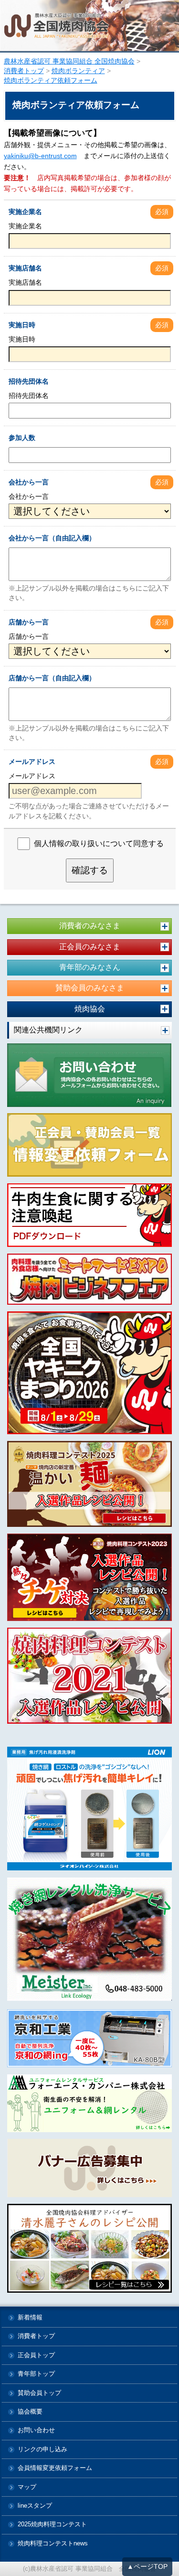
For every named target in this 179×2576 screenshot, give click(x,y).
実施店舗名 (25, 268)
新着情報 (30, 2318)
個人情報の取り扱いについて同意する (99, 843)
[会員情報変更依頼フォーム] (89, 1145)
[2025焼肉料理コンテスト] (89, 1484)
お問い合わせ (36, 2431)
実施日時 (22, 325)
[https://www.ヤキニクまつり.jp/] (89, 1373)
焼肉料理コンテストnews (53, 2544)
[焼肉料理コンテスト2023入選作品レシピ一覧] (89, 1577)
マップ (27, 2487)
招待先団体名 (29, 381)
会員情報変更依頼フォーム (55, 2468)
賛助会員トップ (39, 2393)
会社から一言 (29, 482)
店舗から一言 (29, 622)
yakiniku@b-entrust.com (40, 156)
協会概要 (30, 2412)
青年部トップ (36, 2374)
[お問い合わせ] (89, 1075)
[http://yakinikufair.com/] (89, 1279)
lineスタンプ (35, 2506)
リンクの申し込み (42, 2450)
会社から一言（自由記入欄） (52, 538)
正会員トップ (36, 2356)
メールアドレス (32, 762)
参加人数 (22, 438)
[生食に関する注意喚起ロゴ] (89, 1215)
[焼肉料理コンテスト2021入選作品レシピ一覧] (89, 1676)
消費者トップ (36, 2336)
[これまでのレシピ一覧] (89, 2248)
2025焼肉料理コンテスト (52, 2525)
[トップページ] (89, 26)
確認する (90, 870)
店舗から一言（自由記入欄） (52, 678)
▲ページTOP (147, 2566)
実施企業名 (25, 212)
